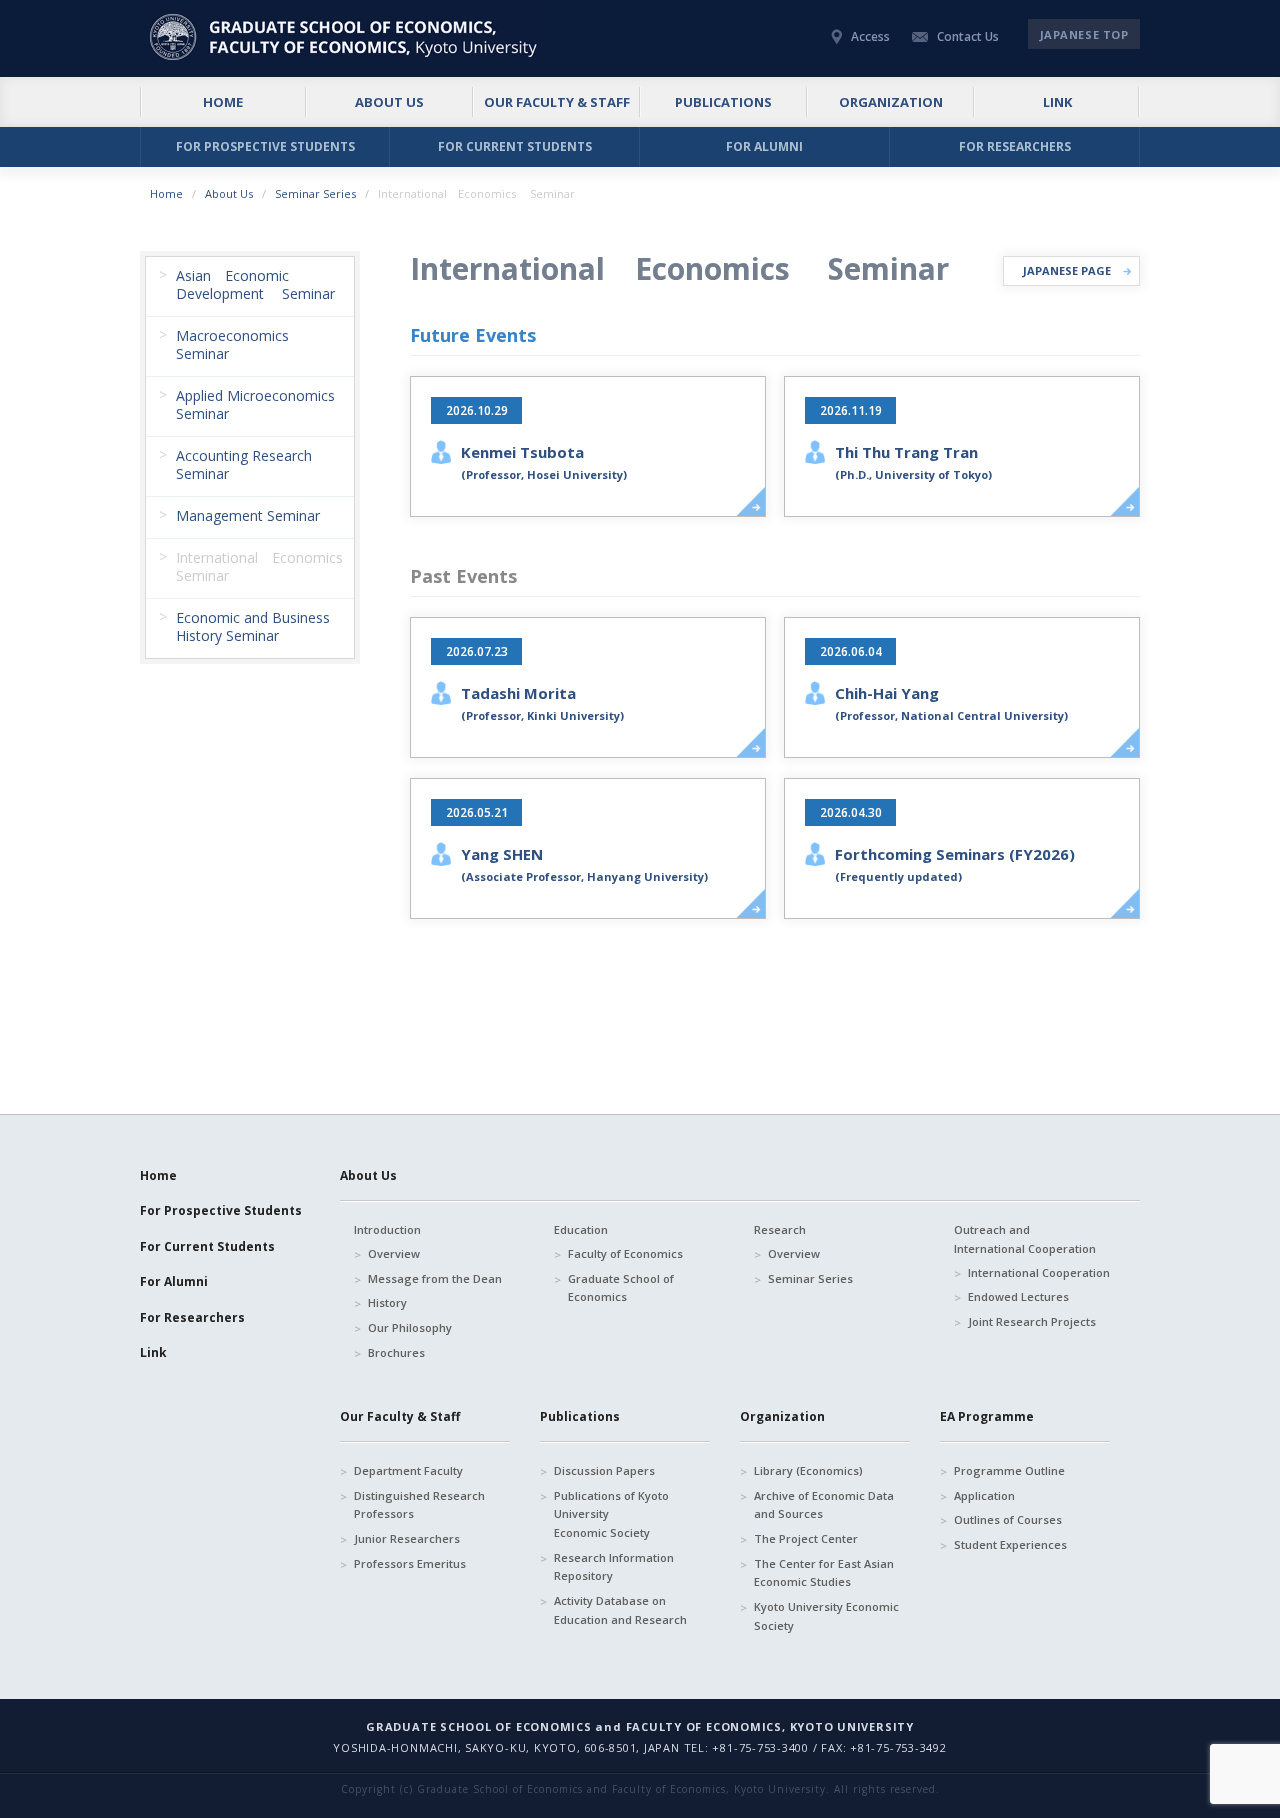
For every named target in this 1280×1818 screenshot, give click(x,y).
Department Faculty (408, 1470)
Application (984, 1495)
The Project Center (806, 1538)
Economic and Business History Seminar (253, 626)
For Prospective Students (221, 1210)
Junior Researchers (407, 1538)
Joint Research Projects (1032, 1321)
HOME (223, 102)
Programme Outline (1009, 1470)
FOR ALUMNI (764, 146)
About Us (229, 193)
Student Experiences (1010, 1544)
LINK (1057, 102)
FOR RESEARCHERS (1015, 146)
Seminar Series (315, 193)
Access (870, 36)
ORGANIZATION (891, 102)
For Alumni (174, 1281)
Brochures (396, 1352)
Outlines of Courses (1008, 1519)
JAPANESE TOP (1084, 34)
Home (166, 193)
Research (780, 1229)
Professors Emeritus (410, 1563)
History (387, 1302)
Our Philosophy (410, 1327)
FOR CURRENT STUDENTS (515, 146)
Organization (782, 1416)
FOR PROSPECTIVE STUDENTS (265, 146)
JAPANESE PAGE (1067, 270)
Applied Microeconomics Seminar (255, 404)
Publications (580, 1416)
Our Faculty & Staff (400, 1416)
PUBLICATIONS (723, 102)
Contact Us (968, 36)
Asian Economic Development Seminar (255, 284)
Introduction (387, 1229)
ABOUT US (389, 102)
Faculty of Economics (625, 1253)
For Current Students (207, 1246)
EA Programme (987, 1416)
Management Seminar (248, 515)
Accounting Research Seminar (244, 464)
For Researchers (192, 1317)
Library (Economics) (808, 1470)
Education (581, 1229)
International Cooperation (1039, 1272)
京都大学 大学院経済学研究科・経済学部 (346, 37)
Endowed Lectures (1018, 1296)
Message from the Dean (435, 1278)
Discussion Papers (604, 1470)
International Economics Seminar (265, 566)
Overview (394, 1253)
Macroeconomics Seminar (232, 344)
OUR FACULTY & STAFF (557, 102)
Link (153, 1352)
